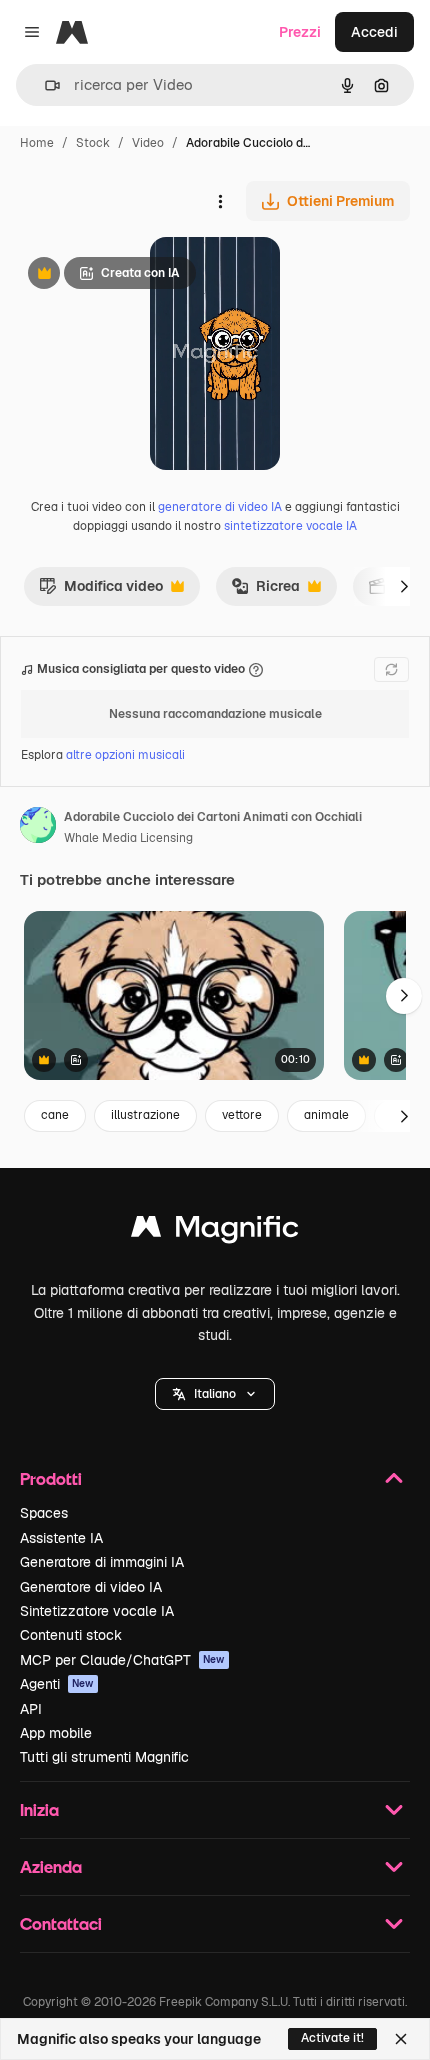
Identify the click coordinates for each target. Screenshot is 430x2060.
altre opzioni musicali (125, 755)
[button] (215, 1394)
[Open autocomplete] (44, 85)
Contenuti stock (71, 1635)
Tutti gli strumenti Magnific (104, 1757)
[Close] (401, 2039)
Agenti (57, 1684)
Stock (93, 143)
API (31, 1709)
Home (37, 143)
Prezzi (300, 32)
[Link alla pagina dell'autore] (38, 828)
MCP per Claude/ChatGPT (122, 1660)
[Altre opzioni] (220, 201)
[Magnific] (215, 1231)
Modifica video (101, 591)
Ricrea (265, 591)
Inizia (39, 1809)
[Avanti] (404, 586)
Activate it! (332, 2038)
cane (55, 1115)
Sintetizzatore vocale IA (97, 1611)
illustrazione (145, 1115)
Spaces (44, 1513)
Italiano (215, 1394)
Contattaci (61, 1923)
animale (326, 1115)
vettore (242, 1115)
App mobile (56, 1733)
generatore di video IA (220, 507)
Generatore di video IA (91, 1587)
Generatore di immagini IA (102, 1562)
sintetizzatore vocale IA (290, 526)
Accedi (374, 32)
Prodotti (51, 1478)
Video (148, 143)
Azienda (51, 1866)
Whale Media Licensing (128, 838)
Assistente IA (61, 1538)
